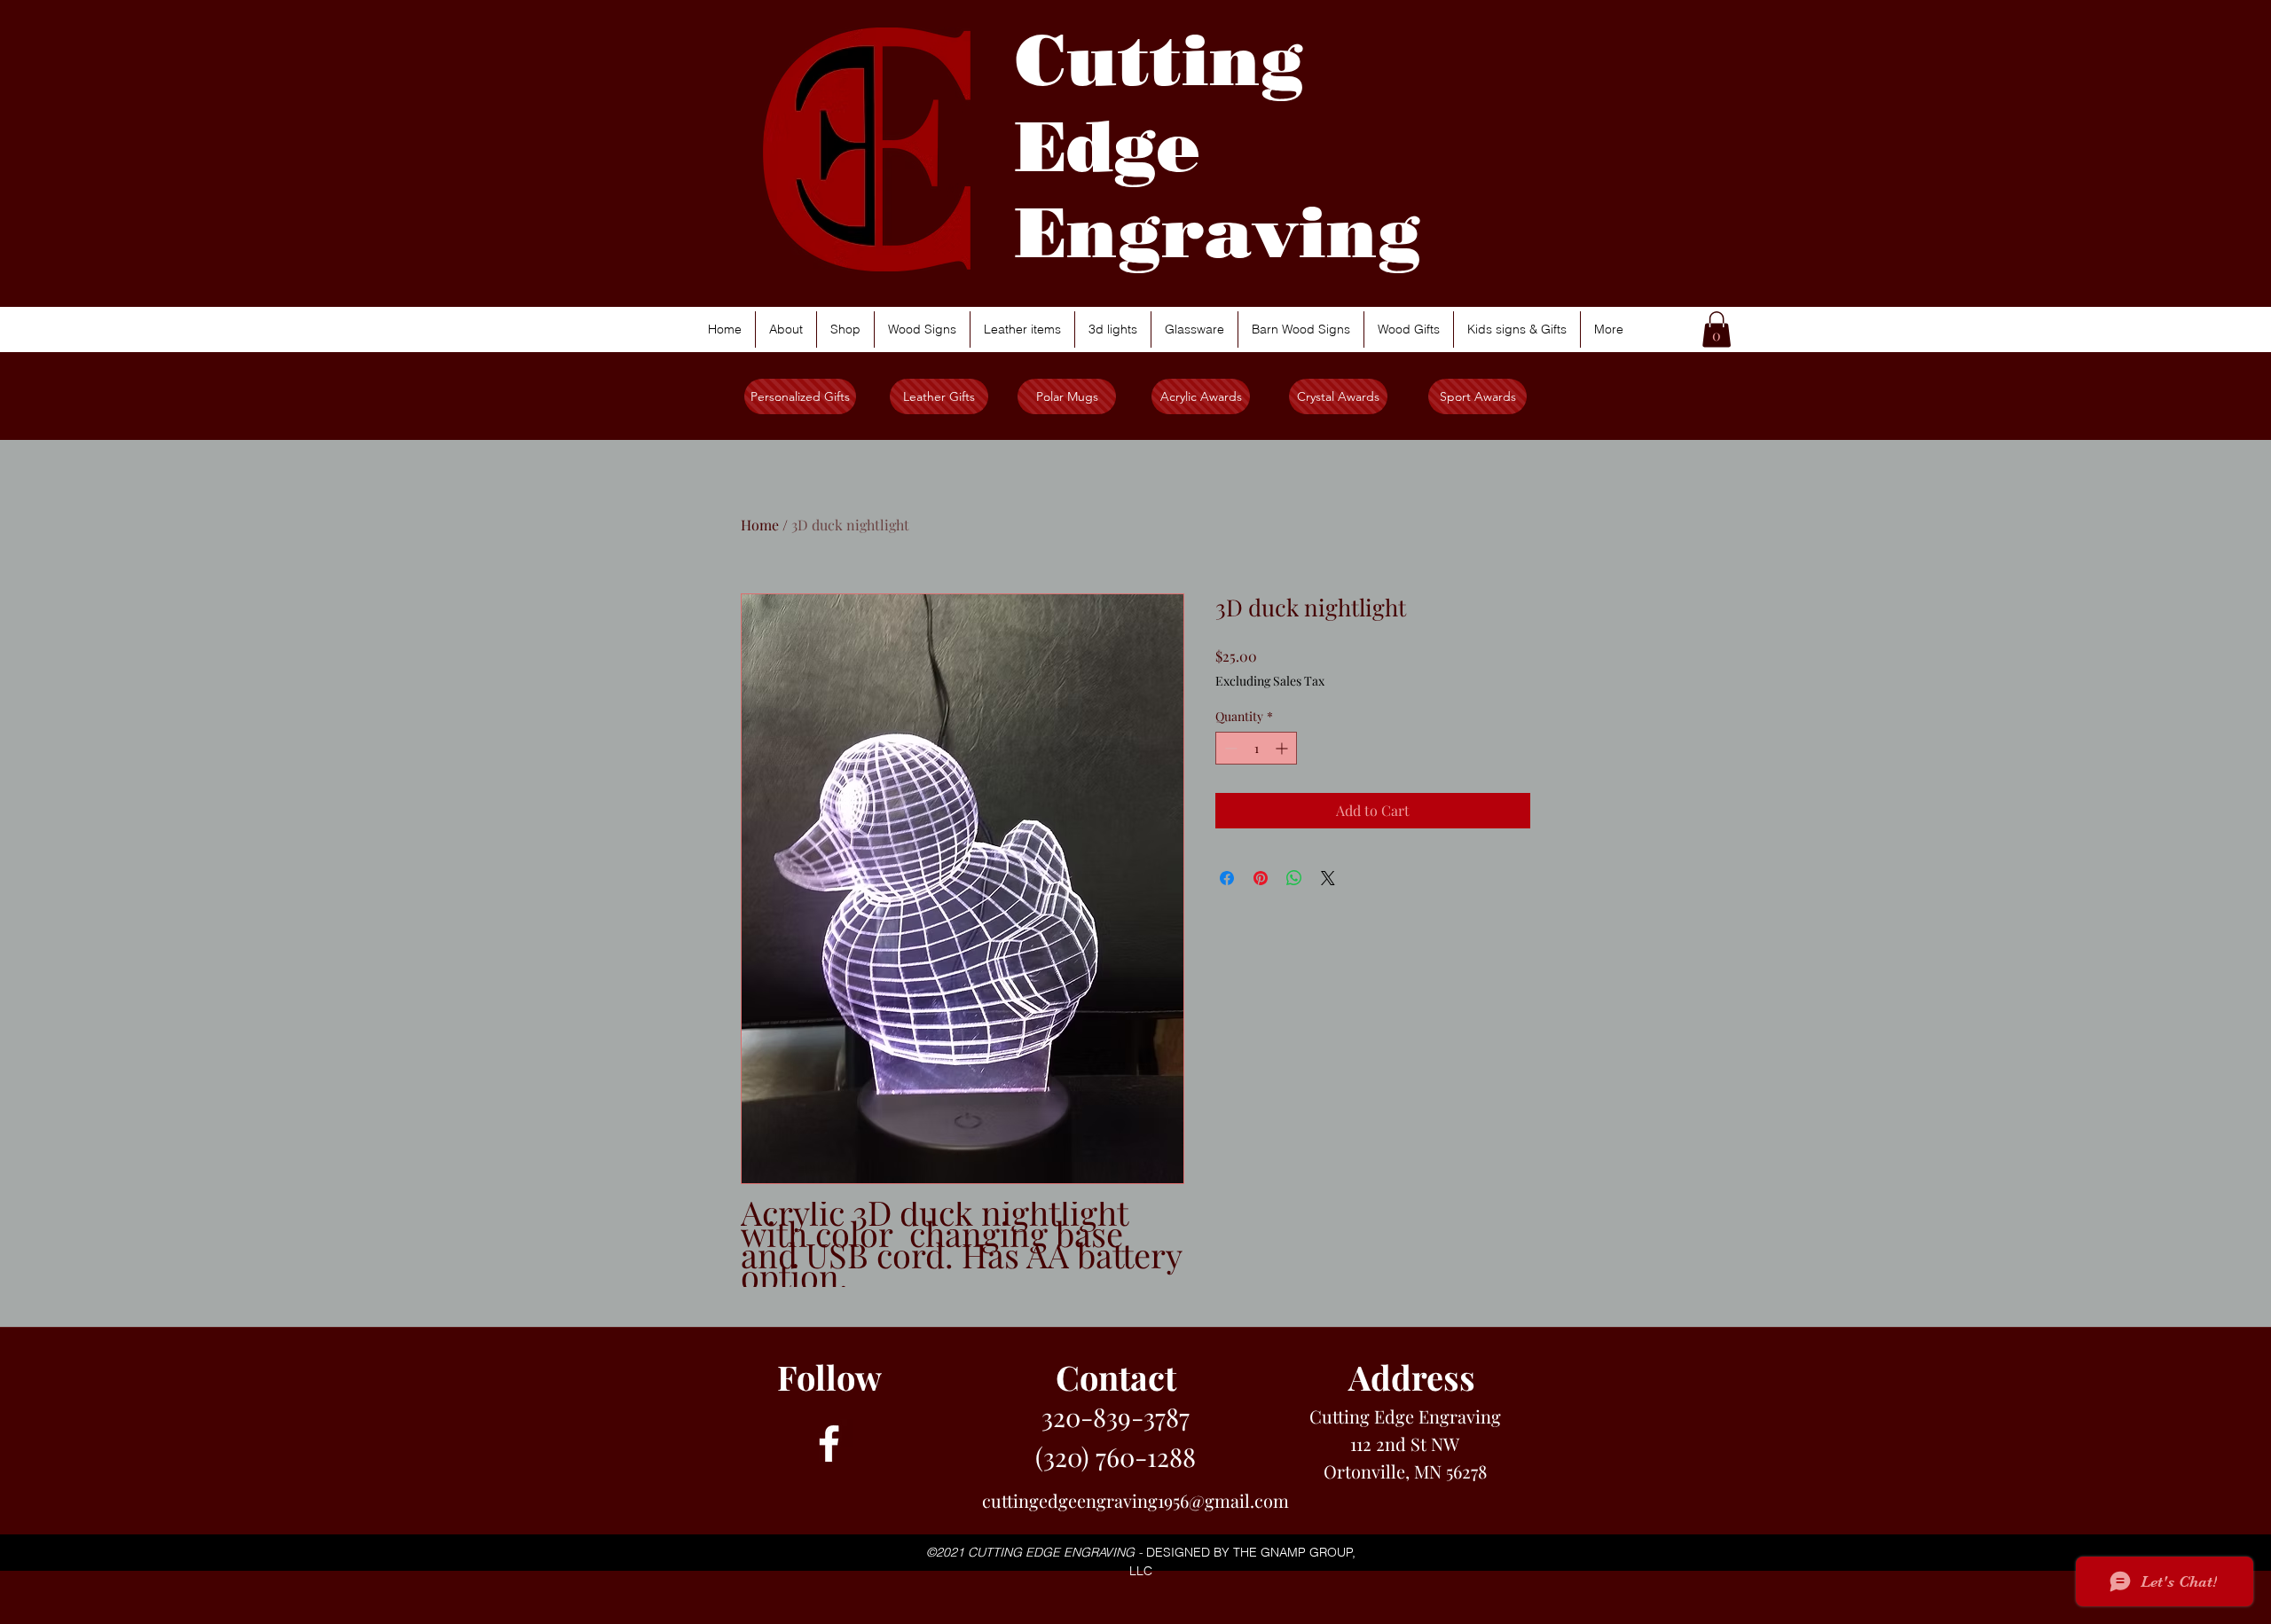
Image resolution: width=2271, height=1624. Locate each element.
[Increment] (1283, 748)
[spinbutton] (1256, 748)
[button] (1717, 330)
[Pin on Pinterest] (1261, 878)
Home (760, 525)
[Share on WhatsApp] (1294, 878)
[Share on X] (1328, 878)
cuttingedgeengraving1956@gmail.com (1135, 1500)
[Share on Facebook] (1227, 878)
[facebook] (829, 1444)
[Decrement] (1229, 748)
